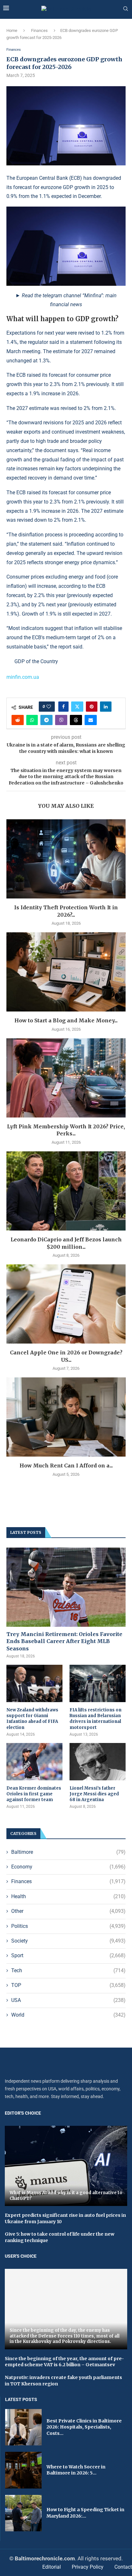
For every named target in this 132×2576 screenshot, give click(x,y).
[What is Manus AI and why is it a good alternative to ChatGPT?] (66, 2166)
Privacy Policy (88, 2567)
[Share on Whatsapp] (32, 720)
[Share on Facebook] (63, 707)
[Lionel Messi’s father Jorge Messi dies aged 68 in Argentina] (98, 1762)
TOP (68, 1985)
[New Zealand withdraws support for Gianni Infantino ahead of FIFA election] (34, 1683)
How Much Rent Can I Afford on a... (66, 1466)
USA (68, 2000)
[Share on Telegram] (46, 720)
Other (68, 1911)
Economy (68, 1867)
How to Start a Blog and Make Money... (66, 1020)
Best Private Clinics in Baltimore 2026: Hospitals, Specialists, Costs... (84, 2427)
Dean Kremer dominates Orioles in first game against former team (34, 1794)
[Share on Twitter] (77, 707)
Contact (123, 2567)
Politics (68, 1926)
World (68, 2015)
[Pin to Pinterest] (92, 707)
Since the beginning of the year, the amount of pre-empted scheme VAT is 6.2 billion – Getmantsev (64, 2362)
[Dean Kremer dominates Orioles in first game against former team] (34, 1762)
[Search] (126, 9)
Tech (68, 1970)
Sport (68, 1955)
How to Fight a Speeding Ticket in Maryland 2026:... (85, 2513)
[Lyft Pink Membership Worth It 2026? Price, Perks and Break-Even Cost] (66, 1078)
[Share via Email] (91, 720)
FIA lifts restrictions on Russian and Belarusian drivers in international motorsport (95, 1719)
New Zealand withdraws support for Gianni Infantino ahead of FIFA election (32, 1719)
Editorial (52, 2567)
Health (68, 1896)
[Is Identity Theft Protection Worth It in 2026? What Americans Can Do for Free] (66, 859)
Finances (39, 30)
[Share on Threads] (76, 720)
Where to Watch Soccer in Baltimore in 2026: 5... (76, 2470)
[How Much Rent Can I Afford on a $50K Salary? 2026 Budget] (66, 1417)
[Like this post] (49, 707)
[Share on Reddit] (18, 720)
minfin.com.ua (23, 677)
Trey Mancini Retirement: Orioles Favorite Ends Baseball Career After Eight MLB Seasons (64, 1641)
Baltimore (68, 1852)
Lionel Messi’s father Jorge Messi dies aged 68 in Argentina (94, 1794)
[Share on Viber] (61, 720)
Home (12, 30)
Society (68, 1941)
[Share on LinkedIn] (106, 707)
